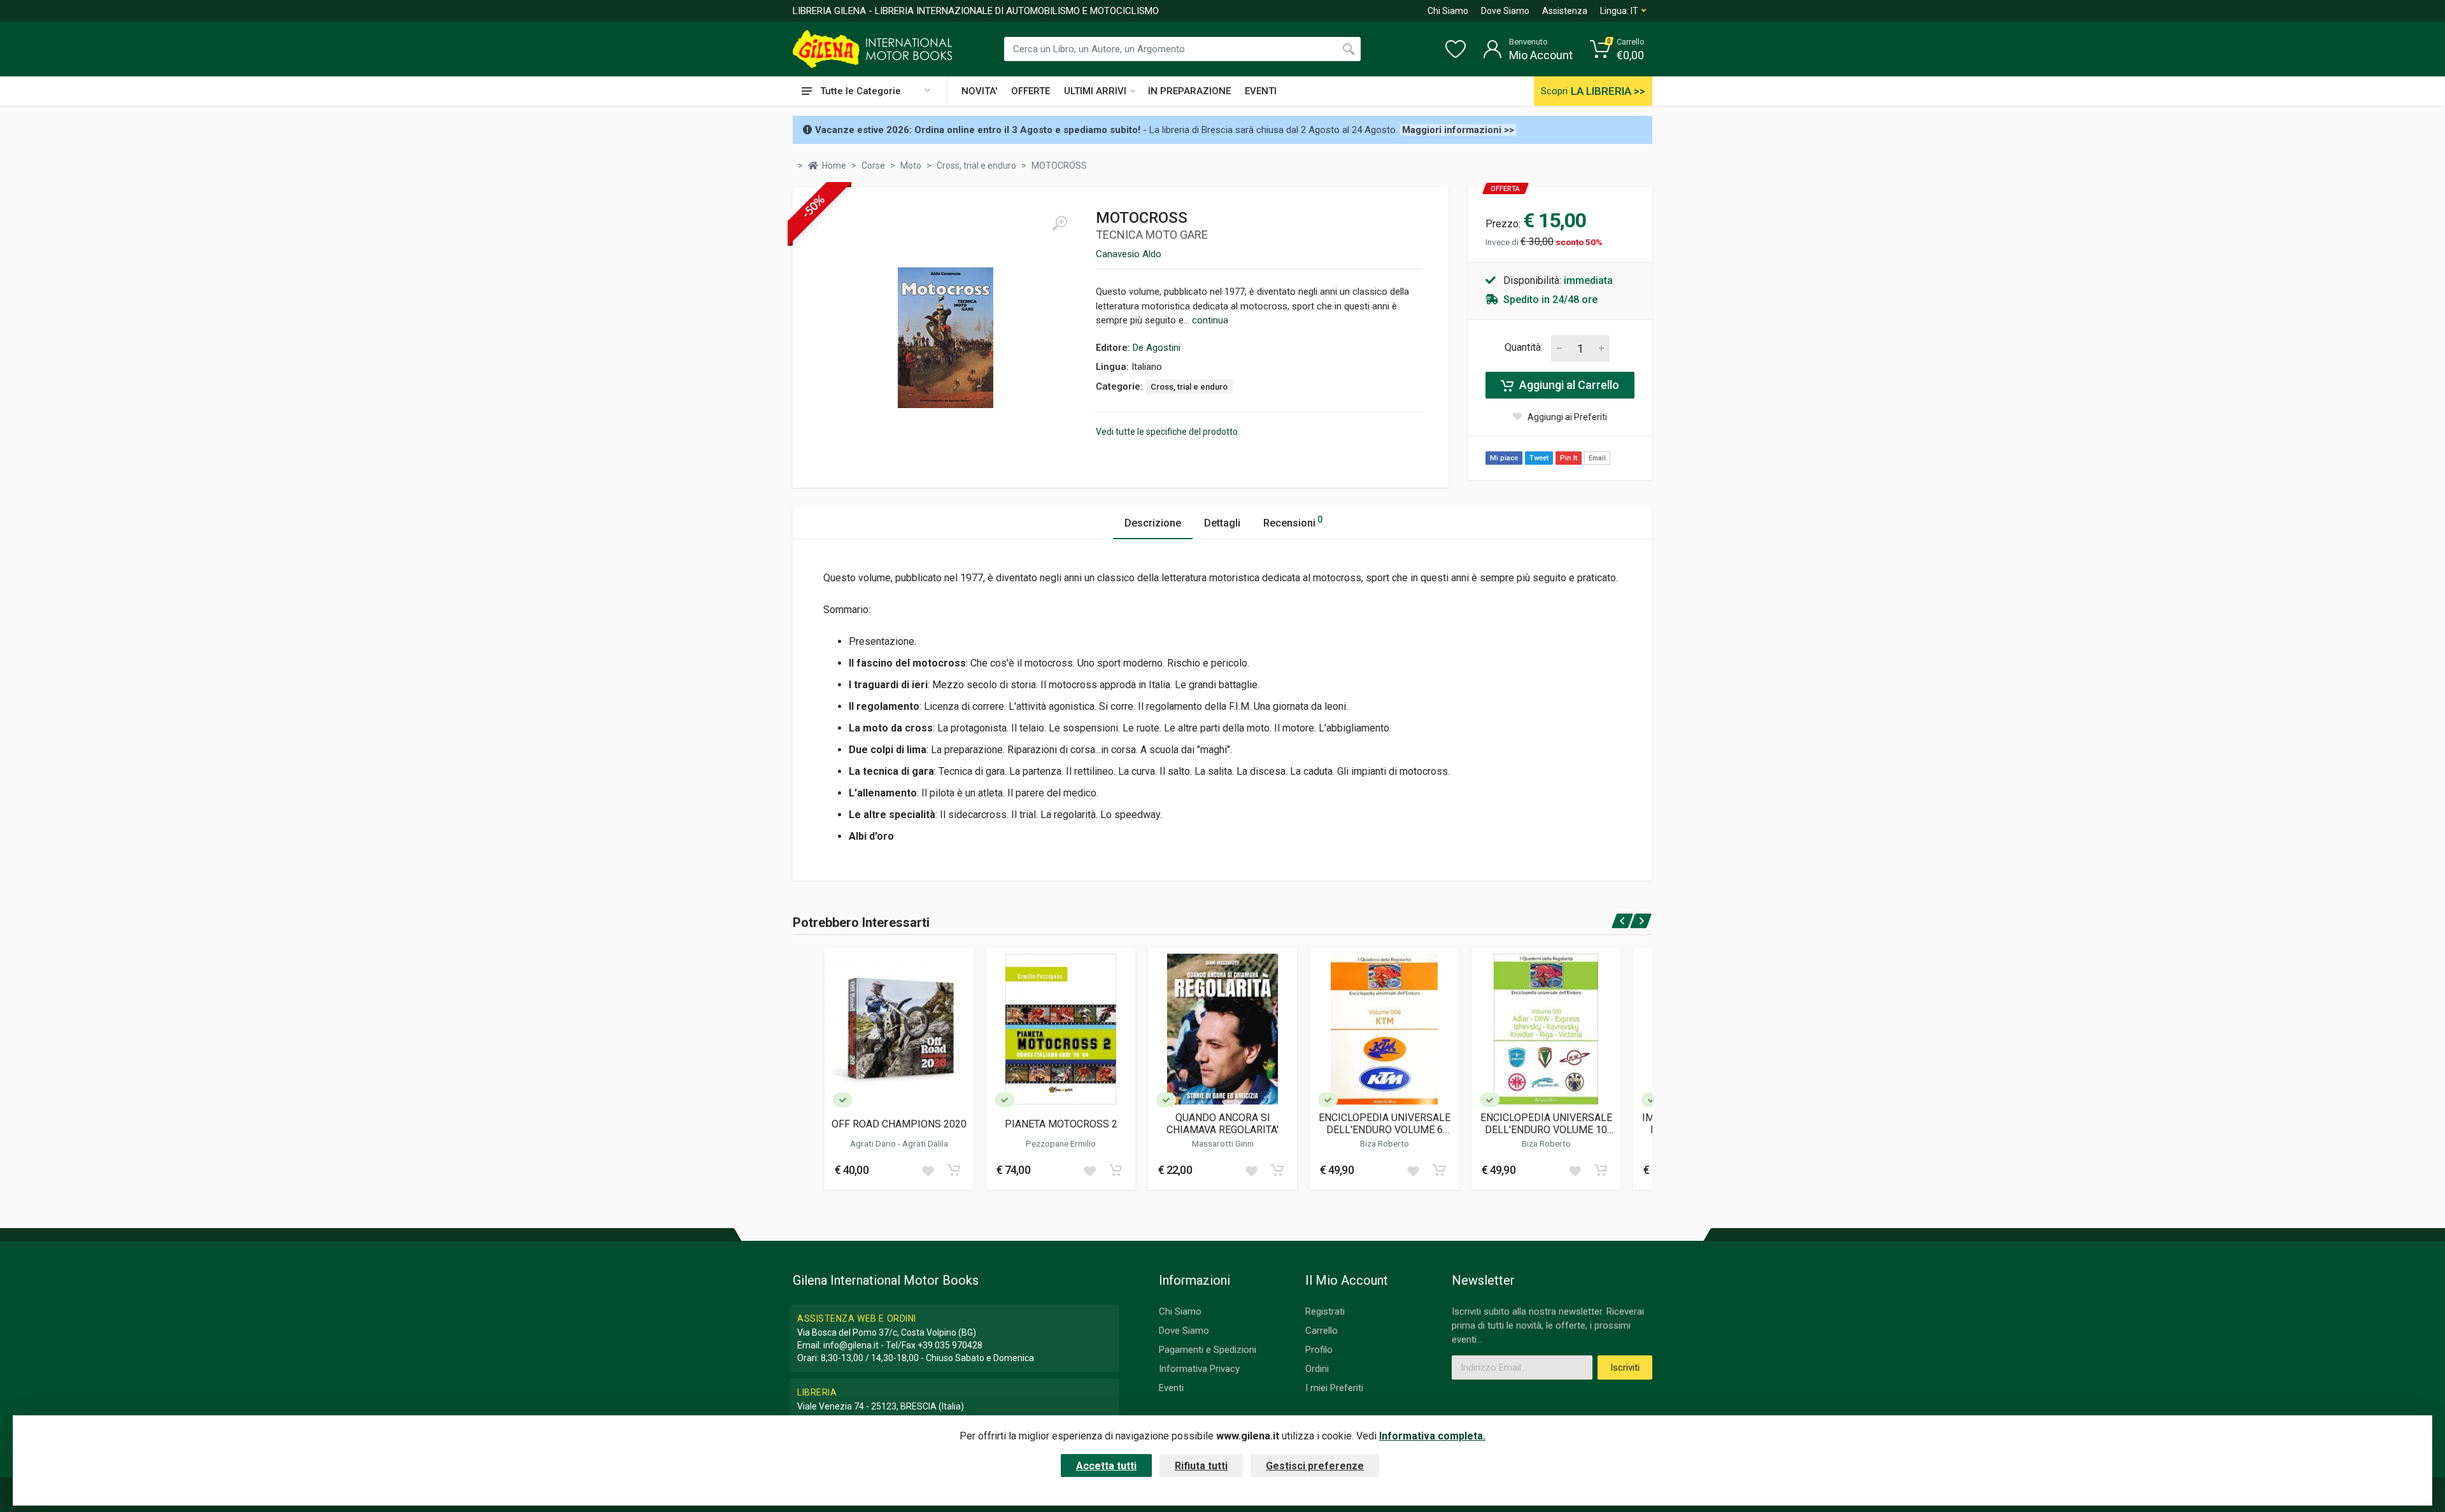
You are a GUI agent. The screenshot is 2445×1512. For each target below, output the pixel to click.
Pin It (1569, 458)
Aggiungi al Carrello (1568, 385)
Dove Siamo (1505, 11)
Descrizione (1153, 523)
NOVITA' (979, 91)
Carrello (1322, 1331)
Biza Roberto (1385, 1143)
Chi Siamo (1448, 11)
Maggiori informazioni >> (1458, 130)
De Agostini (1157, 348)
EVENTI (1261, 91)
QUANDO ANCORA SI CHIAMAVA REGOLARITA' (1222, 1124)
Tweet (1539, 458)
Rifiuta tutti (1201, 1466)
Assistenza (1565, 11)
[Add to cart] (954, 1170)
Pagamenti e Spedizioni (1208, 1350)
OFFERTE (1031, 91)
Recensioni (1293, 522)
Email (1597, 458)
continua (1210, 320)
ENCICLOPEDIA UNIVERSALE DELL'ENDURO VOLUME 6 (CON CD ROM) (1385, 1124)
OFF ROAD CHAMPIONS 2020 (899, 1124)
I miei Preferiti (1334, 1388)
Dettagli (1222, 523)
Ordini (1317, 1369)
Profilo (1319, 1350)
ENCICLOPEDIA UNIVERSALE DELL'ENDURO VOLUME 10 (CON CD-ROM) (1546, 1124)
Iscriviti (1625, 1367)
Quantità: (1524, 347)
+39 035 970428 (950, 1345)
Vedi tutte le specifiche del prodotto (1167, 432)
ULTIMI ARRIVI (1095, 91)
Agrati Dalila (925, 1143)
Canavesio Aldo (1129, 254)
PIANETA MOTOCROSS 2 (1061, 1124)
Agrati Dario (874, 1143)
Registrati (1325, 1311)
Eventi (1171, 1388)
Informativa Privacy (1199, 1369)
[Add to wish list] (928, 1170)
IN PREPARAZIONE (1189, 91)
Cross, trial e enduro (1189, 387)
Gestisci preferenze (1315, 1466)
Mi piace (1504, 458)
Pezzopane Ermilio (1061, 1143)
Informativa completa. (1432, 1436)
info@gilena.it (851, 1345)
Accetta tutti (1106, 1466)
